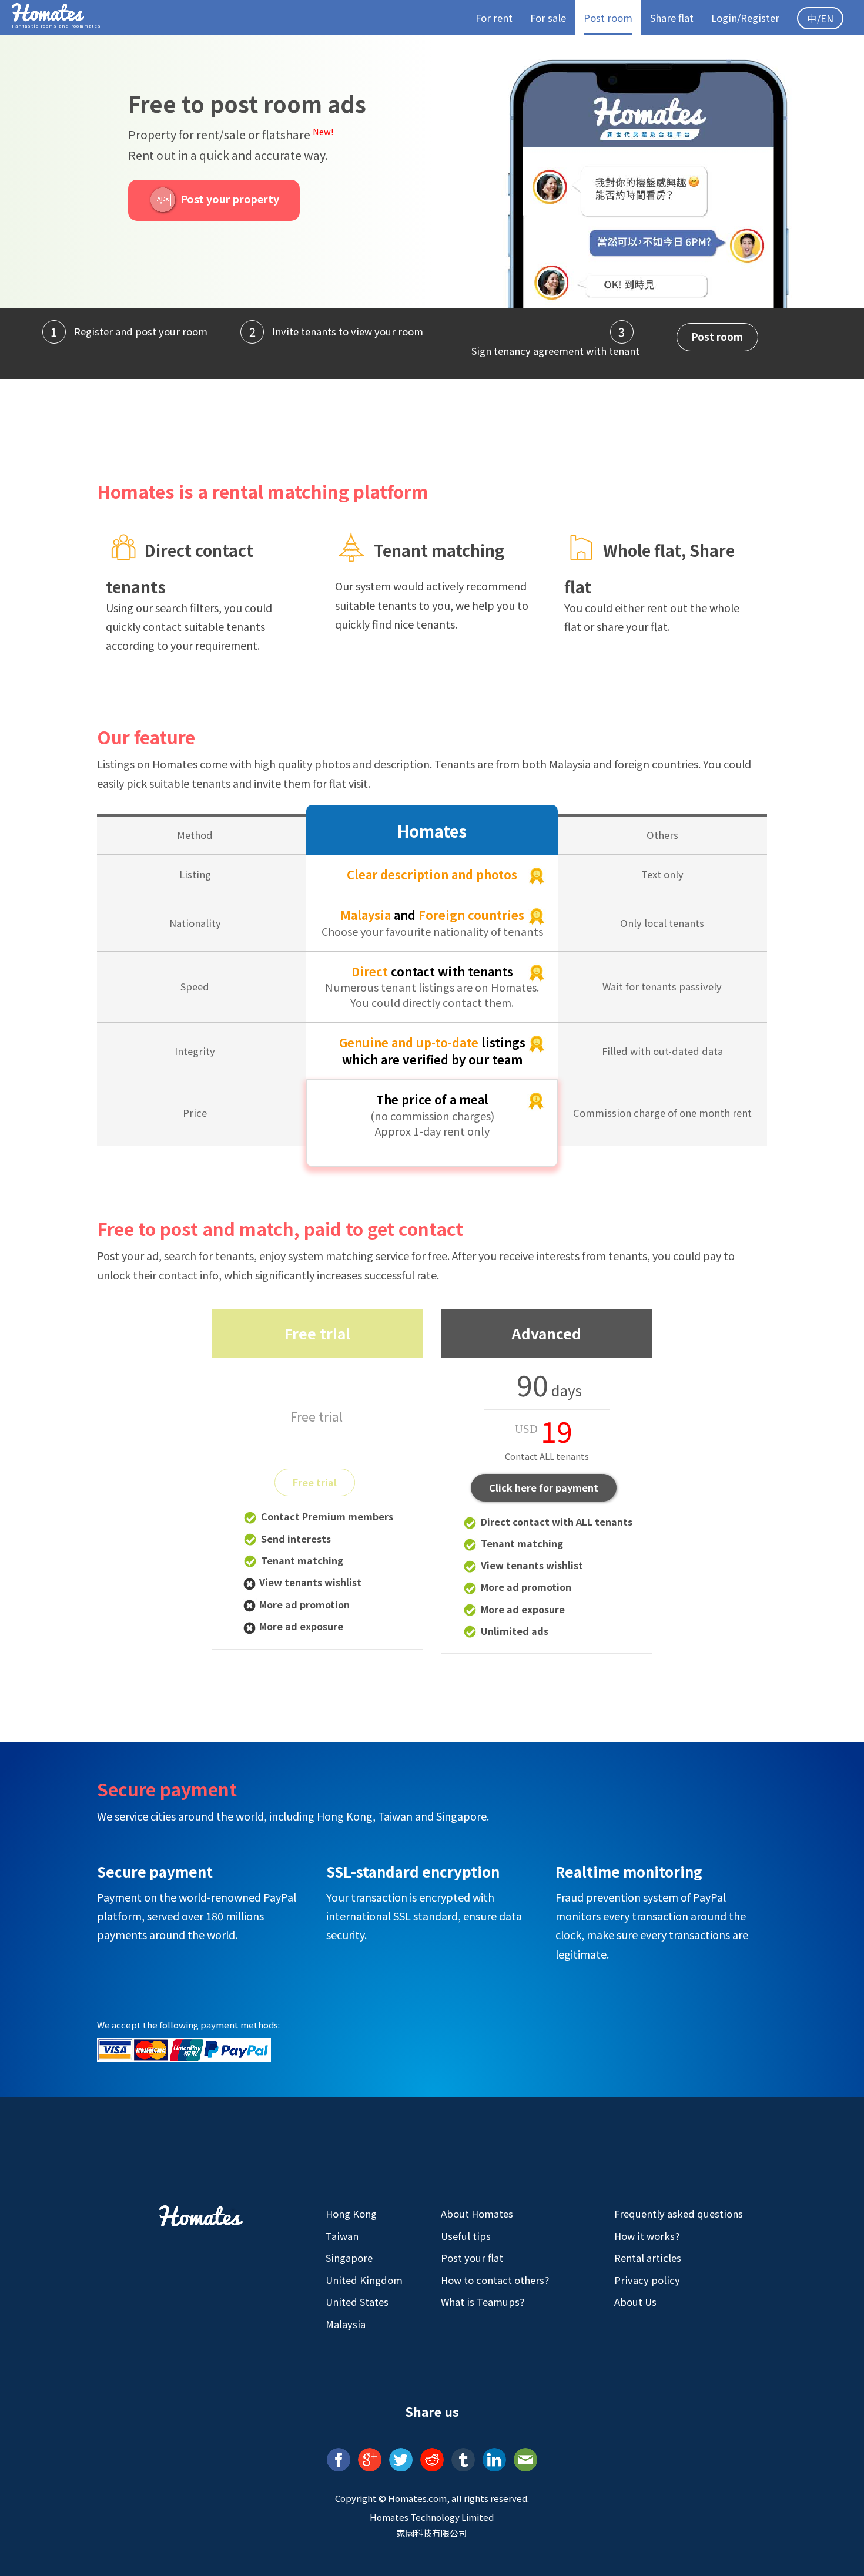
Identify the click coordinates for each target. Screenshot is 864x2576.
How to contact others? (495, 2280)
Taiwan (342, 2236)
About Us (635, 2302)
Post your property (229, 199)
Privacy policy (647, 2280)
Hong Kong (351, 2214)
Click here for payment (544, 1487)
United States (357, 2302)
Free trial (315, 1482)
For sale (548, 18)
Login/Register (745, 18)
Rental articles (648, 2258)
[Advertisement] (432, 421)
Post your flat (472, 2258)
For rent (494, 18)
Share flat (672, 18)
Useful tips (466, 2236)
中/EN (820, 18)
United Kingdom (364, 2280)
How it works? (647, 2236)
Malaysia (346, 2324)
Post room (608, 18)
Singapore (349, 2258)
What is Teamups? (483, 2302)
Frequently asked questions (679, 2214)
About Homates (477, 2214)
